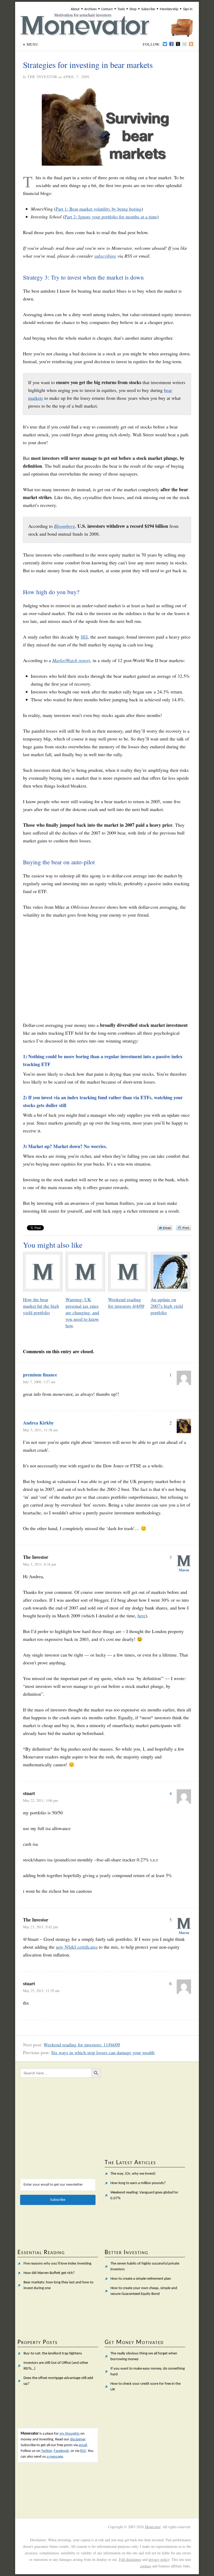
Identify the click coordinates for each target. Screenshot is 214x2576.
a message (55, 2457)
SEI (84, 637)
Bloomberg (64, 526)
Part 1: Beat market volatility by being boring (99, 209)
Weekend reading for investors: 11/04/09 (82, 2045)
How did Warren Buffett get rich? (49, 2273)
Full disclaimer (130, 2559)
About (75, 9)
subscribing (105, 256)
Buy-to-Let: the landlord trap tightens (53, 2354)
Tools (121, 9)
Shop (133, 9)
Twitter (47, 2451)
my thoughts (70, 2434)
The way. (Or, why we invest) (133, 2174)
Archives (90, 9)
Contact (107, 9)
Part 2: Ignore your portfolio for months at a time (111, 217)
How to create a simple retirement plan (141, 2279)
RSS (83, 2451)
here (142, 1616)
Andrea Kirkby (38, 1423)
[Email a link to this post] (165, 1228)
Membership (169, 9)
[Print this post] (184, 1228)
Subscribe (148, 9)
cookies (146, 2566)
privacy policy (159, 2559)
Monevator (153, 2527)
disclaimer (78, 2439)
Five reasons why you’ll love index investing (57, 2264)
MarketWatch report (71, 660)
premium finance (40, 1375)
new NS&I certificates (77, 1947)
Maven (184, 1570)
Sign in (188, 9)
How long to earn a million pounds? (138, 2183)
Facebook (61, 2451)
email (83, 2445)
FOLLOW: (152, 44)
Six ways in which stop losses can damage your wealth (103, 2052)
